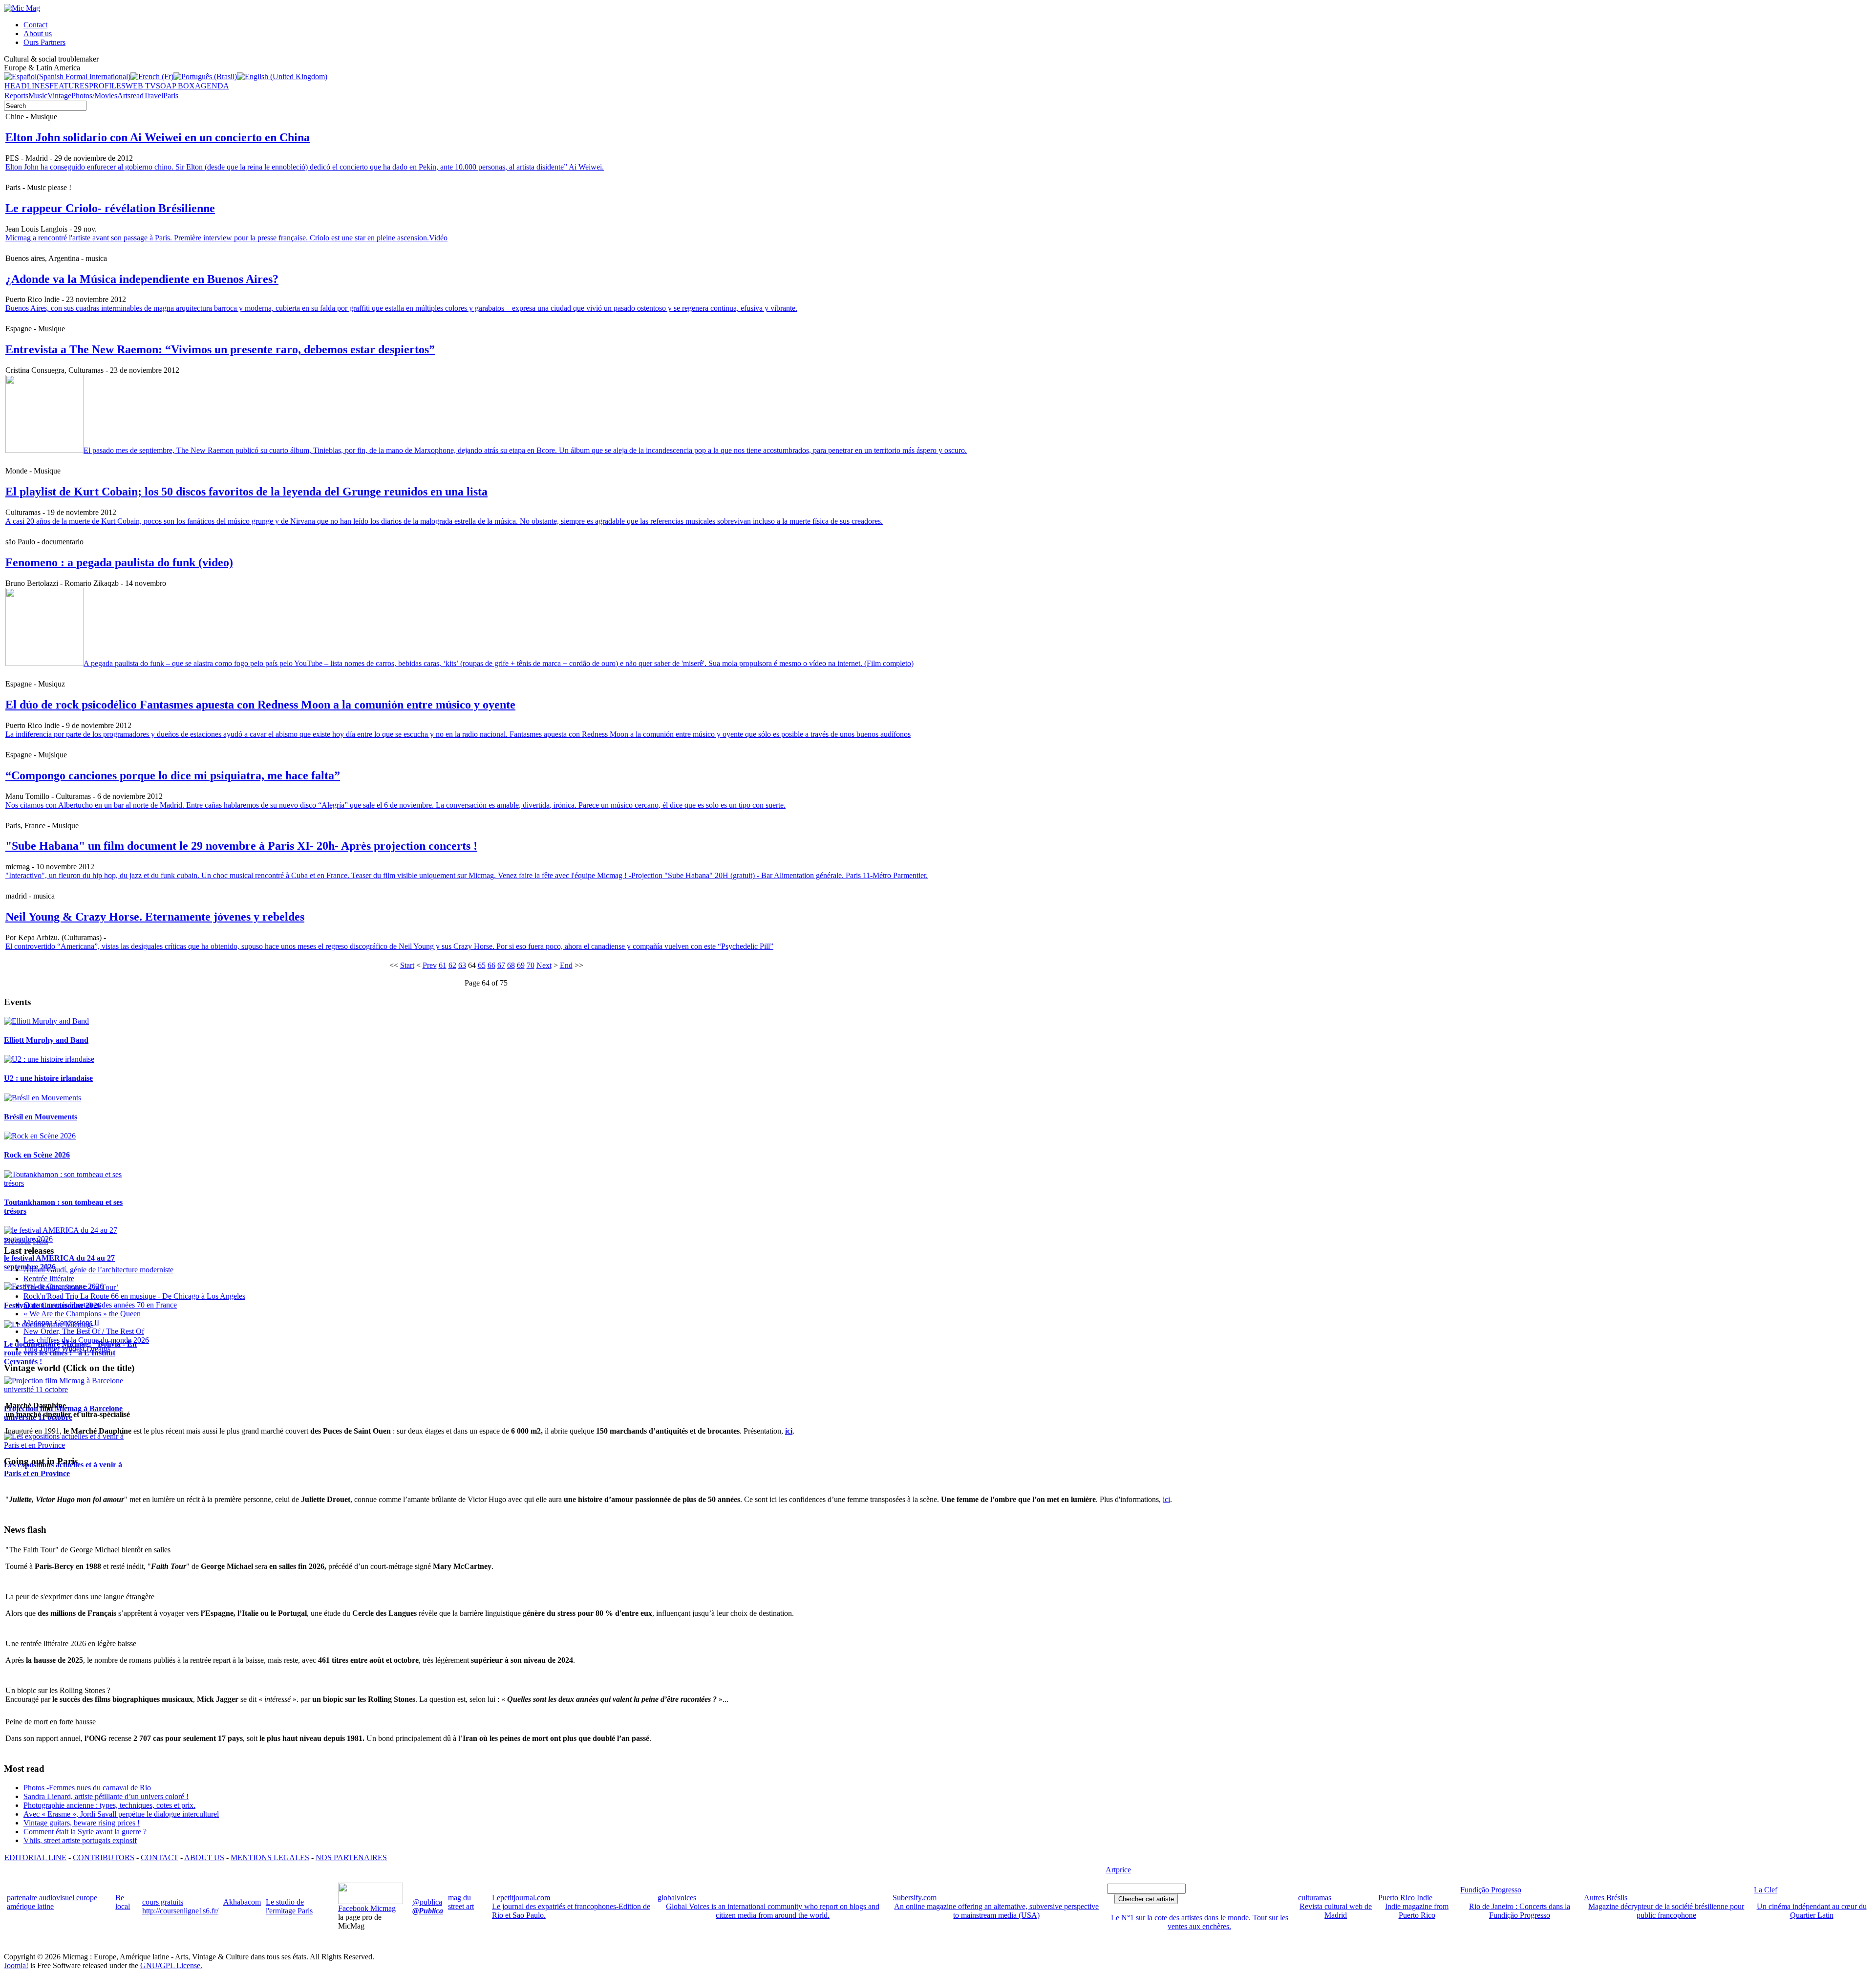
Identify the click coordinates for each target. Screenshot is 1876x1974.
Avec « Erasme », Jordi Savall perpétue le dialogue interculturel (121, 1814)
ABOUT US (204, 1857)
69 (521, 965)
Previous (17, 1241)
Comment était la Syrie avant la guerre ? (85, 1832)
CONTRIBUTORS (104, 1857)
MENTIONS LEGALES (270, 1857)
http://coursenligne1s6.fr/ (180, 1911)
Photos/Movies (94, 96)
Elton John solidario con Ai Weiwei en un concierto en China (158, 137)
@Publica (428, 1911)
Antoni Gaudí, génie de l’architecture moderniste (98, 1270)
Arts (124, 96)
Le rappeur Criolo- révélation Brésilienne (110, 208)
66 (491, 965)
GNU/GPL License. (171, 1965)
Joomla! (16, 1965)
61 (443, 965)
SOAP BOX (175, 86)
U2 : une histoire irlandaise (48, 1078)
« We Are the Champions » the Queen (82, 1314)
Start (407, 965)
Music (38, 96)
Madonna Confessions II (61, 1322)
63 (462, 965)
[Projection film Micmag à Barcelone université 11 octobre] (72, 1389)
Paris (171, 96)
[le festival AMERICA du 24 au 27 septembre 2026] (72, 1239)
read (137, 96)
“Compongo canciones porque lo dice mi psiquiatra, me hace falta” (173, 775)
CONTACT (160, 1857)
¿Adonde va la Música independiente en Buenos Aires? (142, 279)
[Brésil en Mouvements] (43, 1098)
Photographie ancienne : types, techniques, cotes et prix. (109, 1805)
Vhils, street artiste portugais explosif (80, 1840)
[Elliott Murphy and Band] (46, 1021)
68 (511, 965)
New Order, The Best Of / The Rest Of (84, 1331)
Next (544, 965)
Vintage (59, 96)
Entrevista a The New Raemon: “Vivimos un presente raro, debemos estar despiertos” (220, 349)
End (566, 965)
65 (482, 965)
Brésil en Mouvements (41, 1117)
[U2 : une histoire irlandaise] (49, 1059)
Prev (430, 965)
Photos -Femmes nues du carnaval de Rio (87, 1788)
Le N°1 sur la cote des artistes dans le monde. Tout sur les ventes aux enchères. (1200, 1922)
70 (531, 965)
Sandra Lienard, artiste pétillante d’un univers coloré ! (106, 1796)
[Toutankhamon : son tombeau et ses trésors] (72, 1183)
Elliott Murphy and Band (46, 1040)
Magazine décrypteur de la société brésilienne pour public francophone (1666, 1911)
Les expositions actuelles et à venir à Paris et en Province (63, 1469)
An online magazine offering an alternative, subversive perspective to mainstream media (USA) (996, 1911)
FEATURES (69, 86)
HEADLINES (27, 86)
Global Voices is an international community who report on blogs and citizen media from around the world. (773, 1911)
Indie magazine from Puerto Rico (1417, 1911)
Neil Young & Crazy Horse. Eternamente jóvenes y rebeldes (155, 917)
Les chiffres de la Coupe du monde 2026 (86, 1340)
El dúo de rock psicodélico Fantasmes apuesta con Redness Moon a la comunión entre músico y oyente (260, 705)
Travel (153, 96)
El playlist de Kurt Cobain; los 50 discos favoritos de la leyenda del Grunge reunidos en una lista (246, 492)
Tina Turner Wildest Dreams (67, 1349)
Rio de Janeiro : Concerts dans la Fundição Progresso (1520, 1911)
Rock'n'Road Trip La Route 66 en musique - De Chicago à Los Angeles (134, 1296)
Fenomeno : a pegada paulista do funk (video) (119, 562)
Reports (16, 96)
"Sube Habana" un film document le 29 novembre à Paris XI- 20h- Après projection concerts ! (241, 846)
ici (1166, 1499)
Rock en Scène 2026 (37, 1155)
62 (452, 965)
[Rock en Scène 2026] (40, 1136)
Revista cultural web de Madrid (1336, 1911)
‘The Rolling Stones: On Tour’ (71, 1287)
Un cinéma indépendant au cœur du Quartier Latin (1812, 1911)
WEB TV (141, 86)
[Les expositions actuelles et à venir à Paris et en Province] (72, 1445)
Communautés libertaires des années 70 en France (100, 1305)
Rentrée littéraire (49, 1278)
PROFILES (107, 86)
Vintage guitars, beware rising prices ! (82, 1823)
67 (501, 965)
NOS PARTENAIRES (351, 1857)
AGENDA (212, 86)
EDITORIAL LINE (35, 1857)
